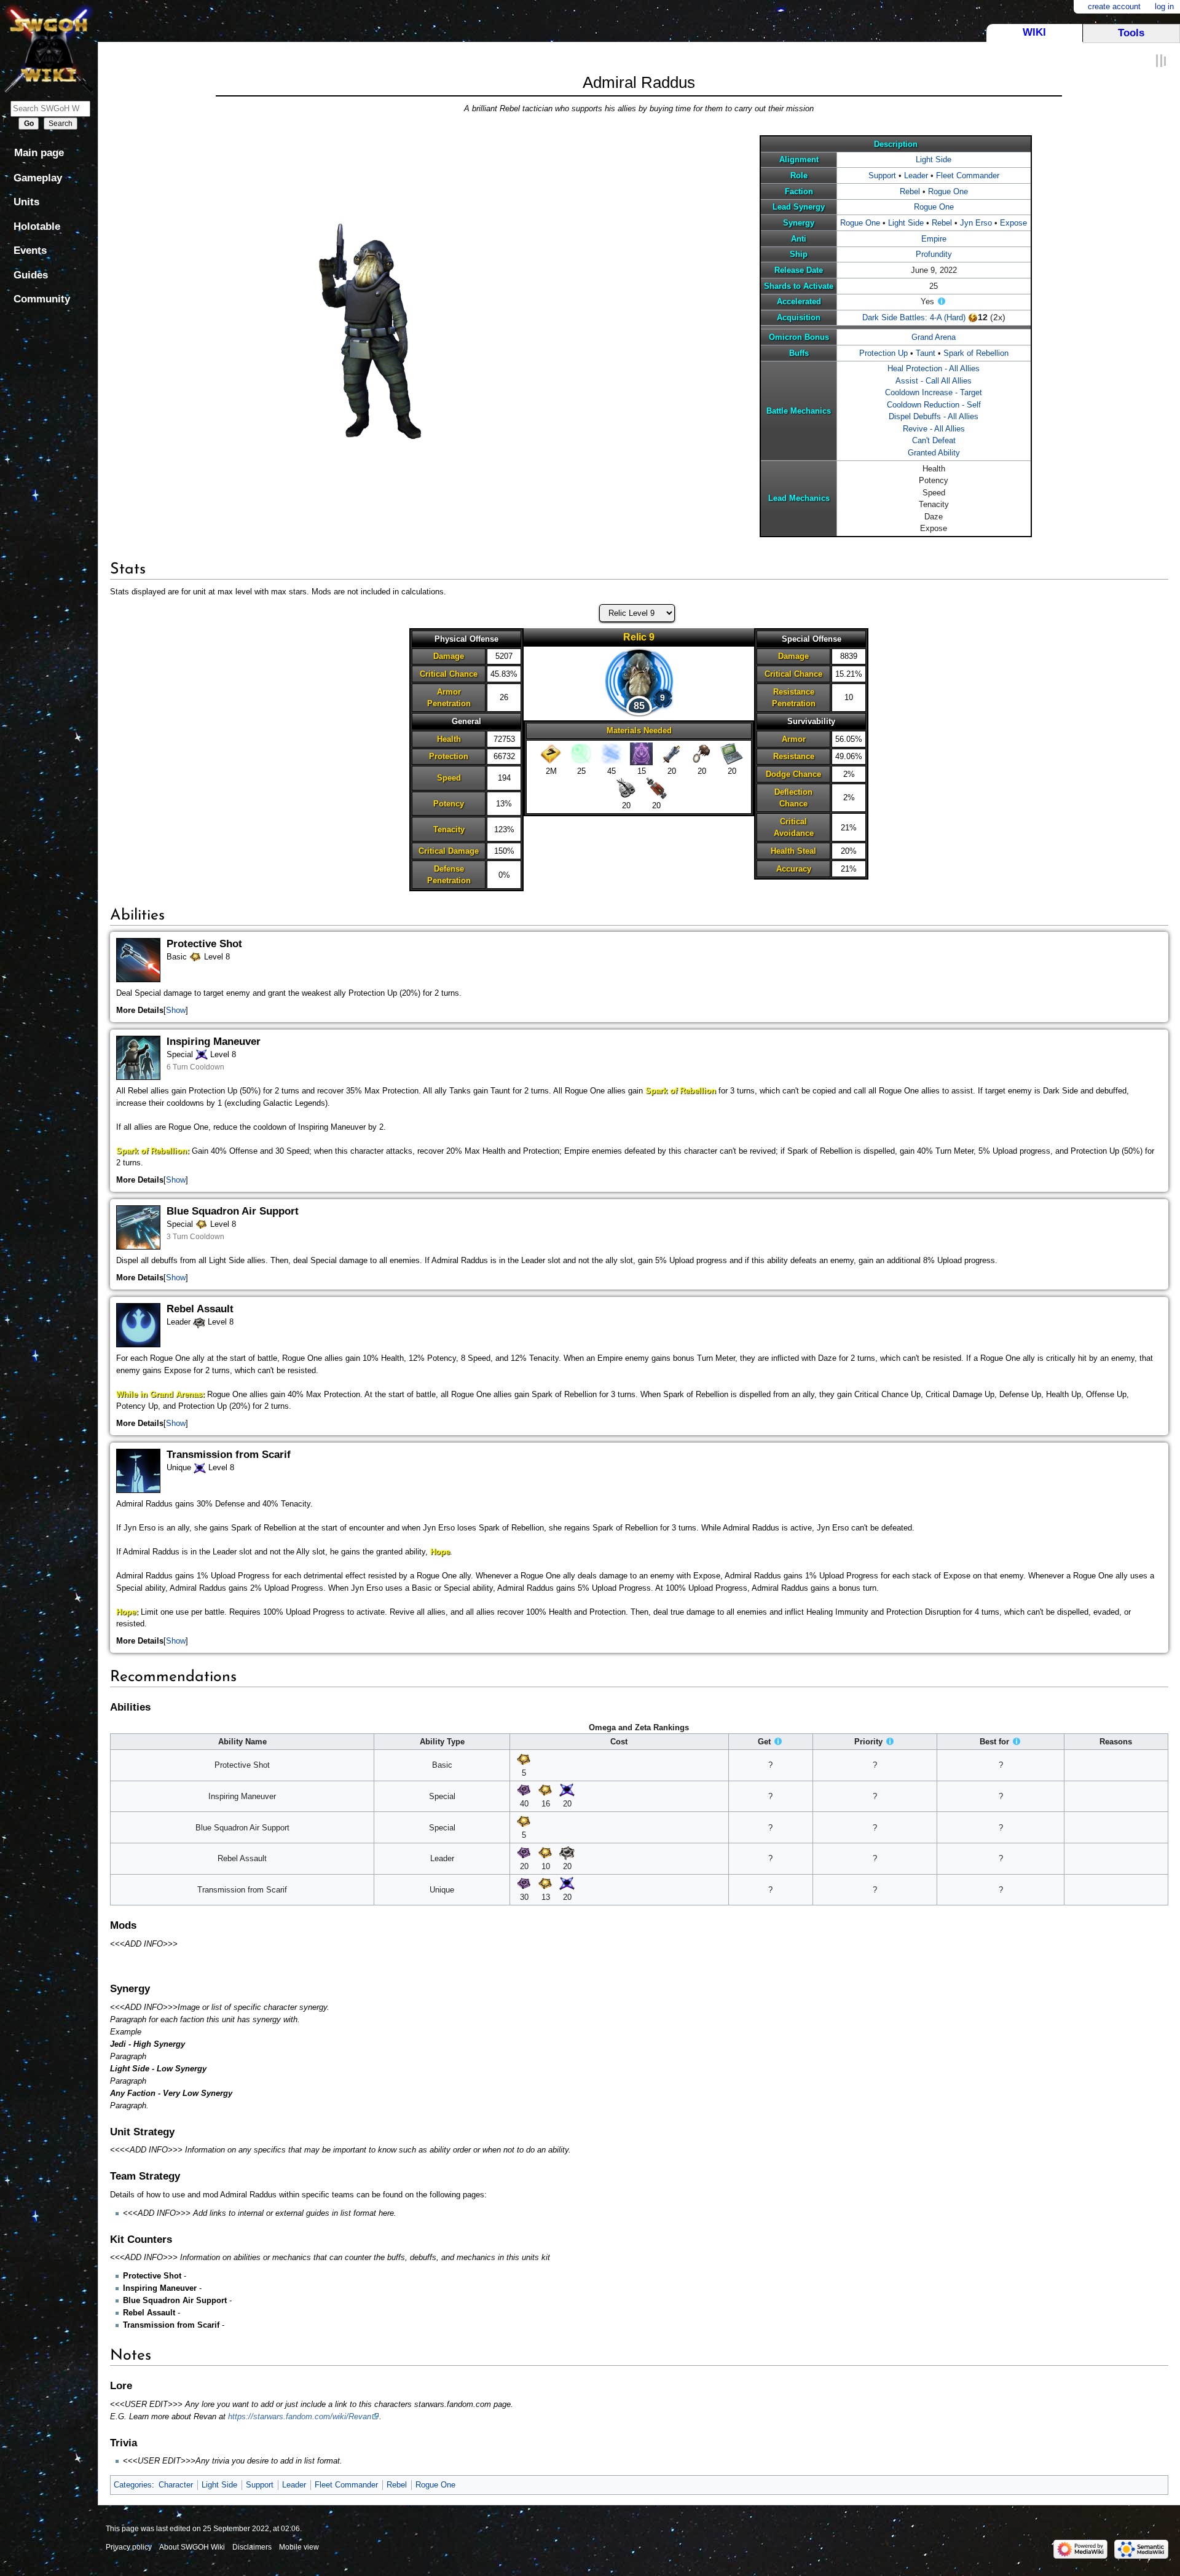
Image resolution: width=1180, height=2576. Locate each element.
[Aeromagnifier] (702, 753)
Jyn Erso (976, 223)
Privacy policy (129, 2547)
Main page (39, 153)
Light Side (934, 160)
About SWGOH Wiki (192, 2547)
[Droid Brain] (627, 788)
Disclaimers (252, 2547)
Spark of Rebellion (976, 353)
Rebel (910, 191)
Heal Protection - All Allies (934, 368)
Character (176, 2485)
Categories (133, 2485)
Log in (1164, 6)
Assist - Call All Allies (934, 381)
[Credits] (551, 753)
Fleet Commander (968, 175)
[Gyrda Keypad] (732, 753)
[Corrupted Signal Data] (641, 753)
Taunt (926, 353)
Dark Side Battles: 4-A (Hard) (914, 317)
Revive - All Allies (934, 429)
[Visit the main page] (49, 48)
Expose (1013, 223)
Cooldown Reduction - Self (934, 405)
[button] (176, 1010)
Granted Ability (934, 453)
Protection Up (883, 353)
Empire (934, 239)
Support (882, 175)
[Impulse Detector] (671, 753)
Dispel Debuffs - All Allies (934, 416)
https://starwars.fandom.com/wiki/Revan (300, 2416)
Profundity (934, 254)
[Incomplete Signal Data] (581, 753)
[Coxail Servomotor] (657, 788)
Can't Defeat (934, 440)
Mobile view (299, 2547)
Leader (916, 175)
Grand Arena (934, 337)
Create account (1114, 6)
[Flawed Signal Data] (611, 753)
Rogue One (948, 191)
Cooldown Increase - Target (934, 392)
